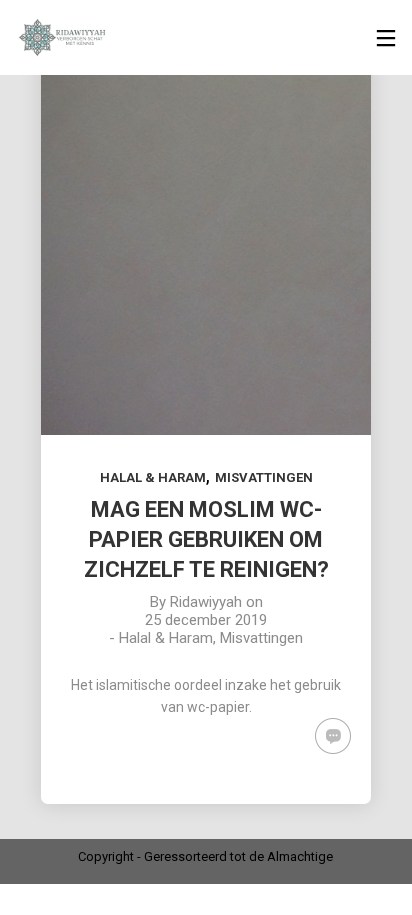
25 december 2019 (206, 620)
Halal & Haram (153, 477)
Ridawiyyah (206, 602)
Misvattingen (264, 477)
